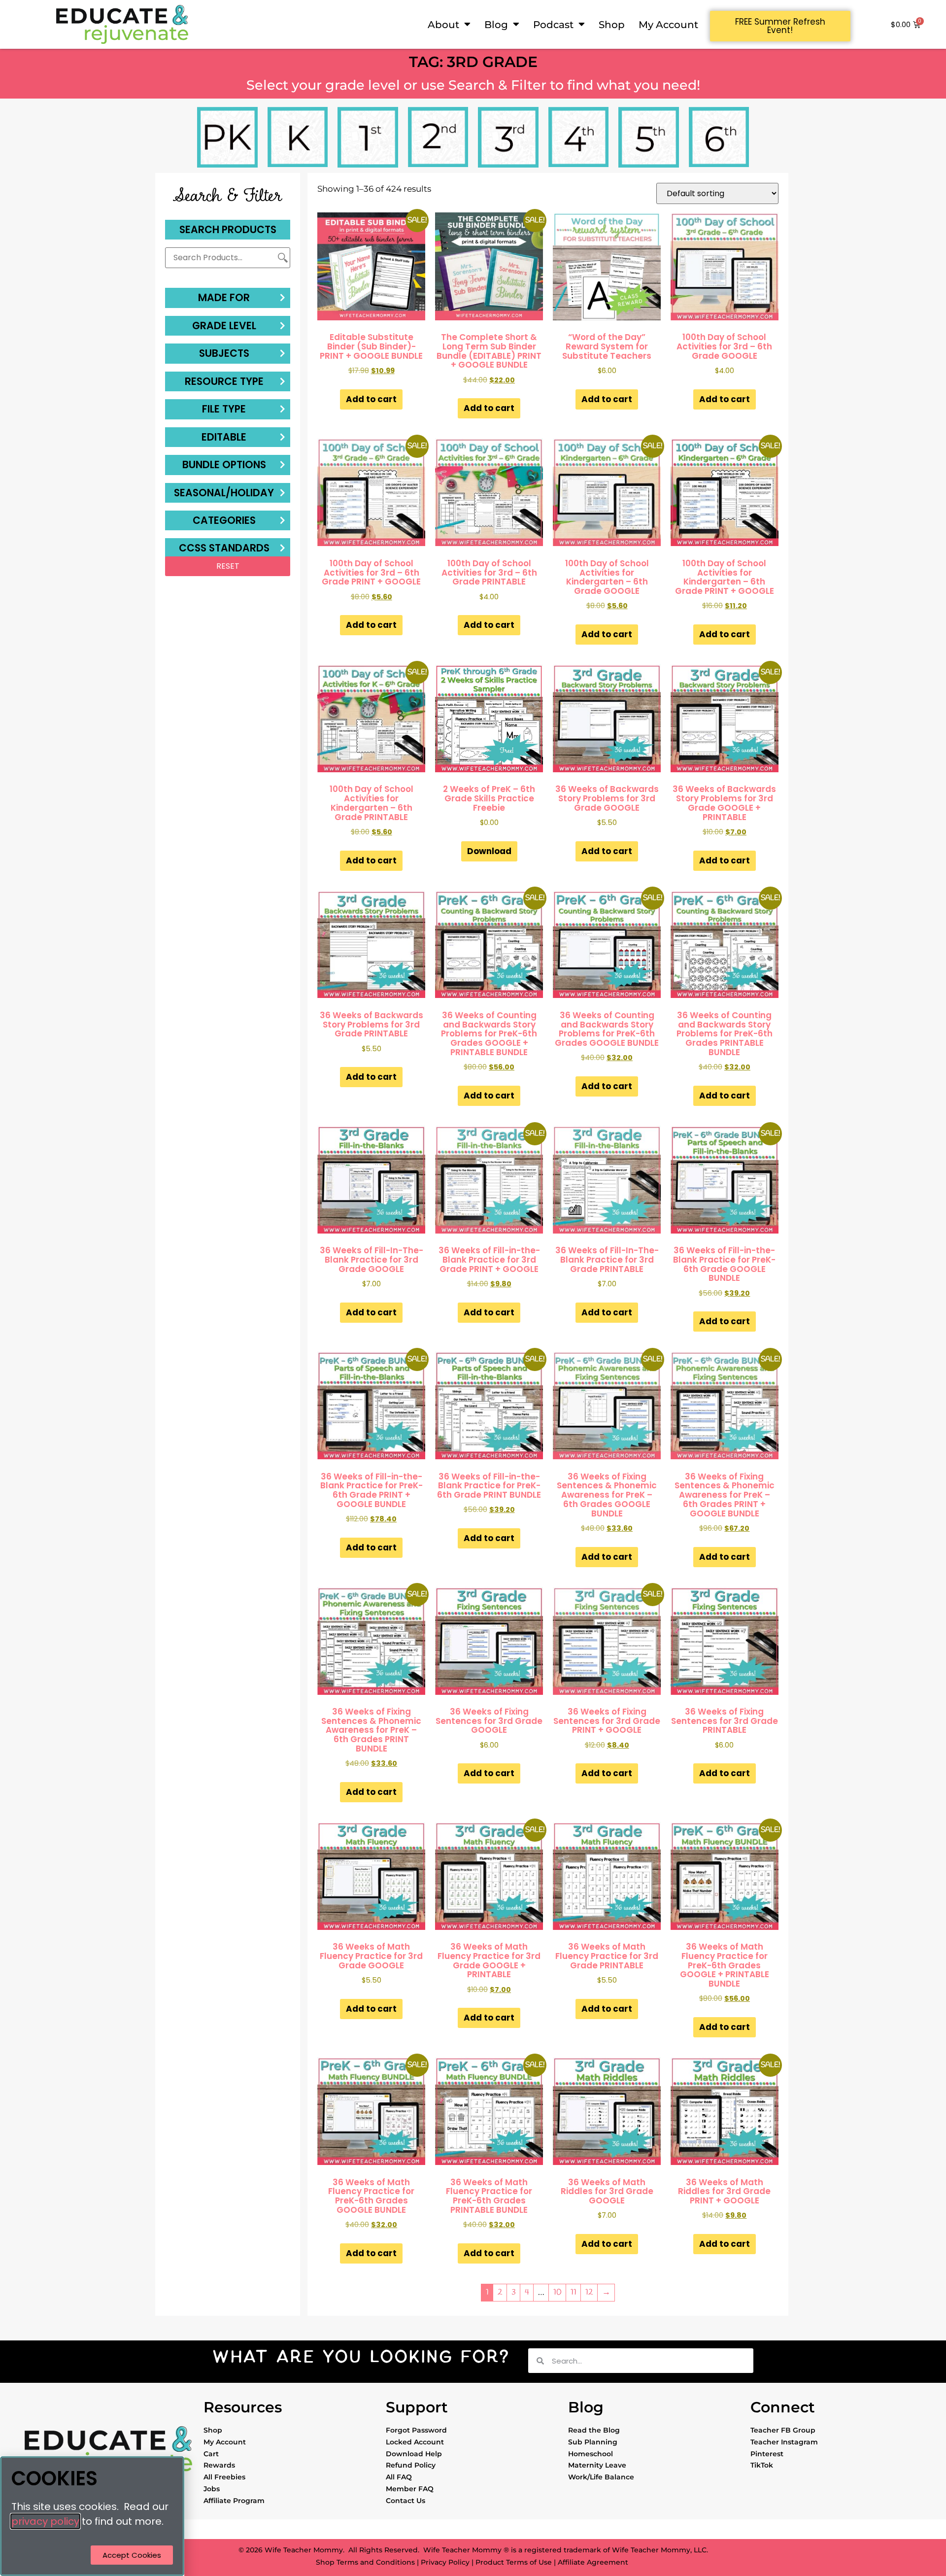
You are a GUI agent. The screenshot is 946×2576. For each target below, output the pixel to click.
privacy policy (45, 2521)
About (443, 24)
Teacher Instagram (784, 2442)
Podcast (553, 24)
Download (489, 851)
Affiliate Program (234, 2501)
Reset (228, 566)
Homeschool (591, 2454)
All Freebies (224, 2477)
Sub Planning (593, 2442)
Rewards (219, 2465)
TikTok (762, 2465)
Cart (211, 2454)
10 (557, 2292)
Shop (612, 24)
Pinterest (767, 2454)
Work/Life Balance (601, 2477)
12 (589, 2292)
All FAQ (399, 2477)
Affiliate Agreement (593, 2562)
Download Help (414, 2454)
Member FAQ (410, 2489)
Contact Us (405, 2501)
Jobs (212, 2489)
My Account (668, 24)
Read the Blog (594, 2430)
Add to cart (371, 399)
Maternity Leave (597, 2465)
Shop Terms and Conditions (365, 2562)
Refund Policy (411, 2465)
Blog (496, 24)
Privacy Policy (445, 2562)
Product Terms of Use (514, 2562)
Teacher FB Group (783, 2430)
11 (574, 2292)
